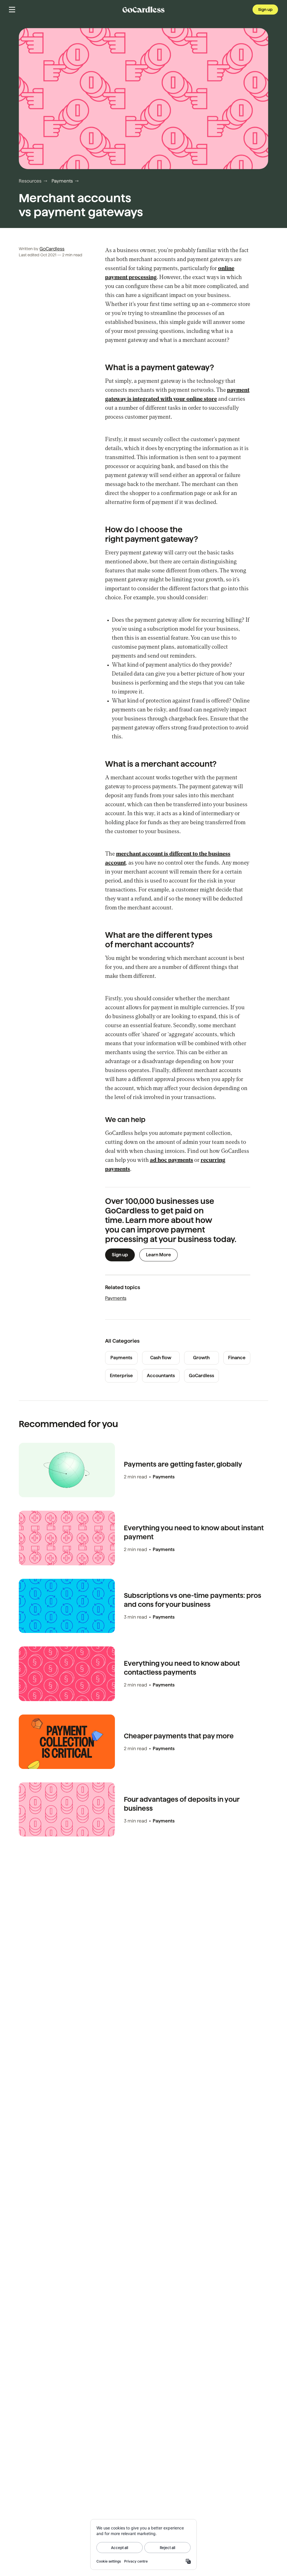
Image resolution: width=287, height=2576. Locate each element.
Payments (62, 181)
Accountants (161, 1376)
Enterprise (121, 1376)
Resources (30, 181)
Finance (237, 1358)
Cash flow (161, 1358)
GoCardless (52, 249)
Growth (201, 1358)
